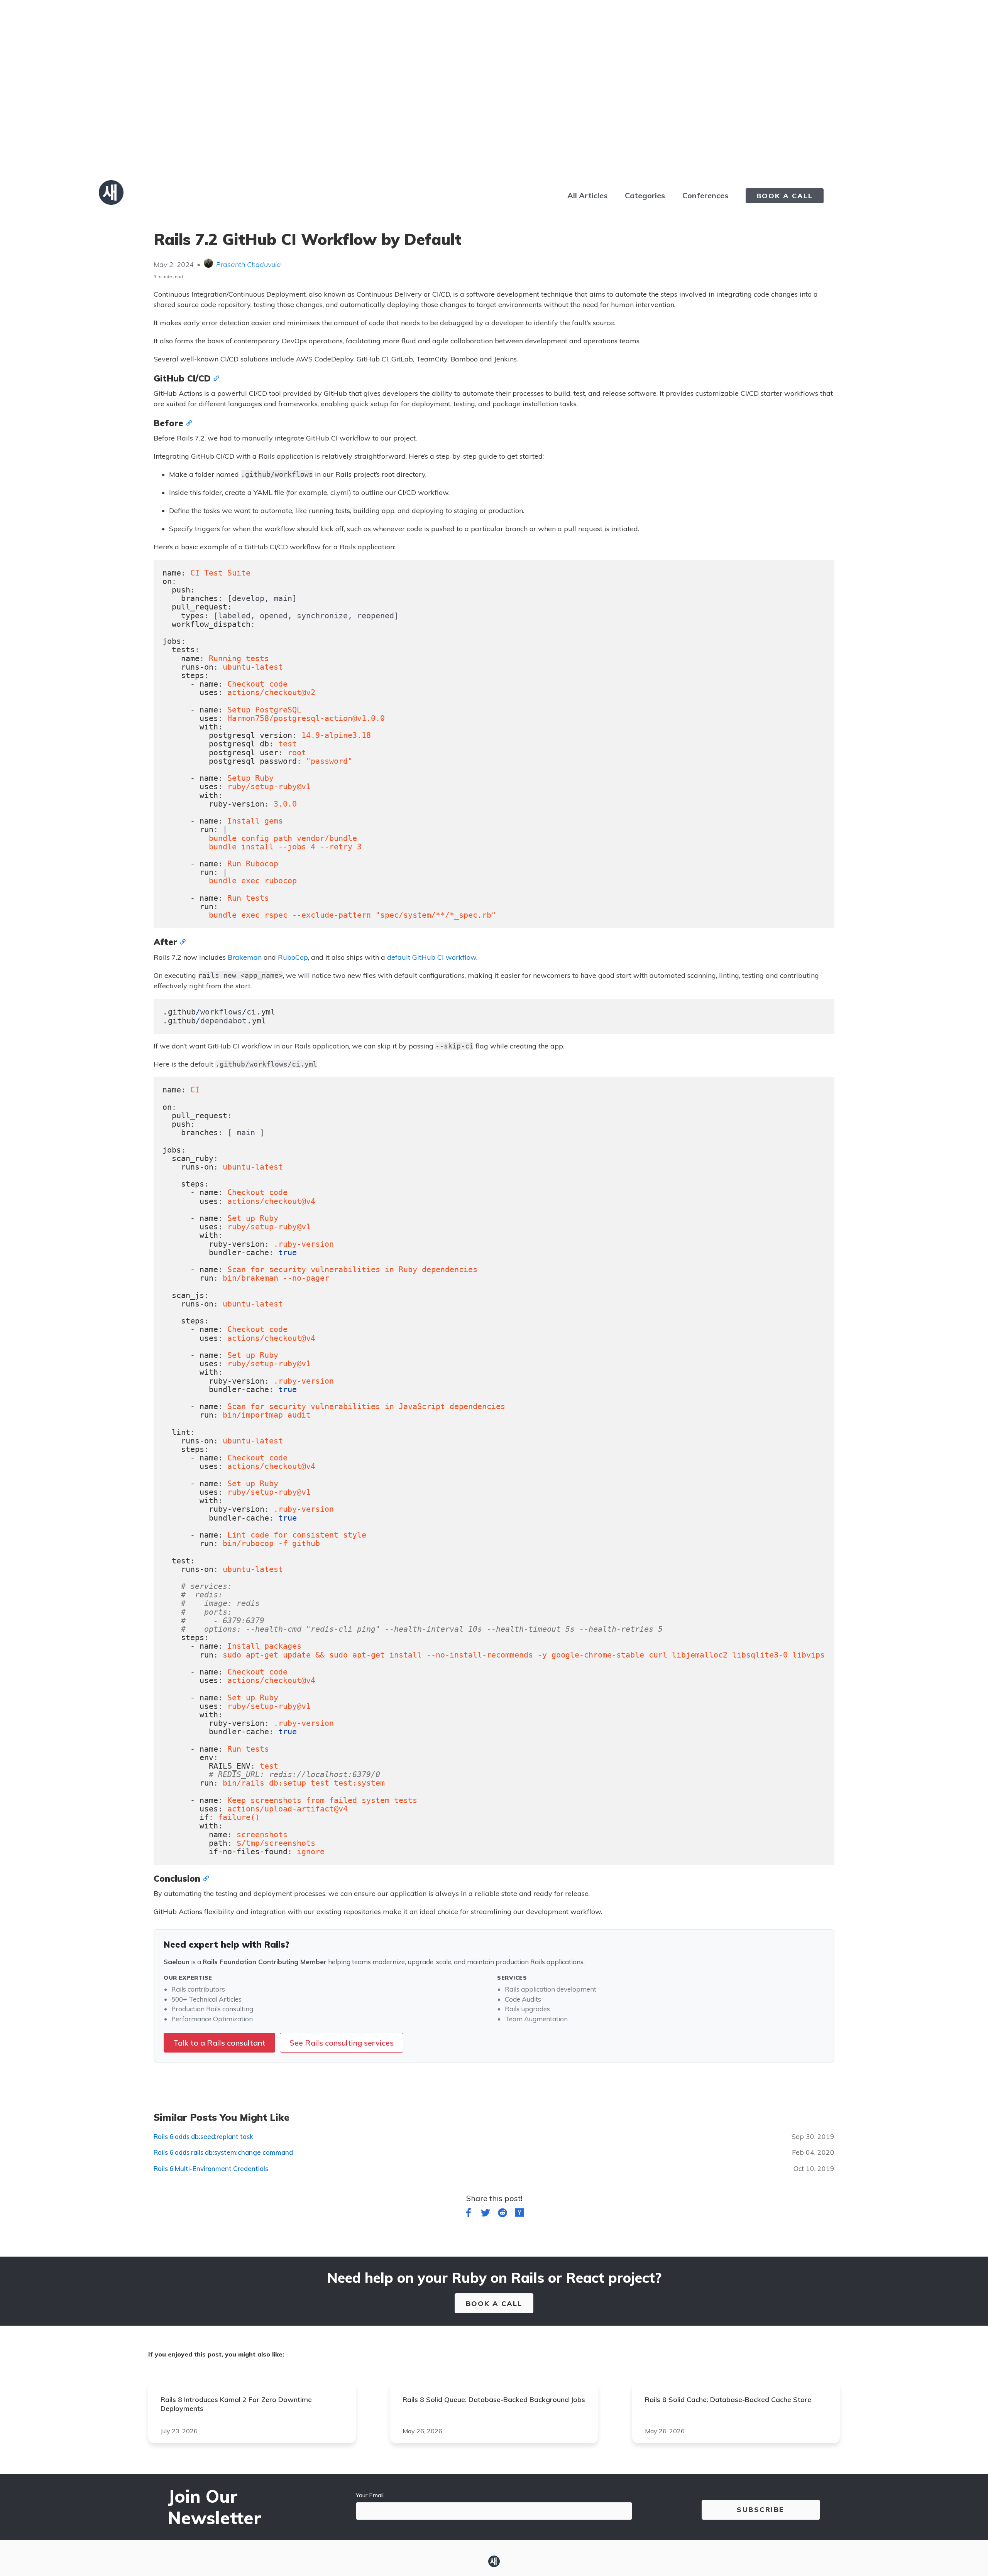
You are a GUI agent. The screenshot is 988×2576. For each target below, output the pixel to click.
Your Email (370, 2495)
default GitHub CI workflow (432, 957)
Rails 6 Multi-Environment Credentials (211, 2168)
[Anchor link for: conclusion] (205, 1878)
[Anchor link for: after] (181, 941)
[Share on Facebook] (469, 2214)
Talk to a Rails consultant (219, 2043)
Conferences (705, 195)
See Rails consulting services (342, 2043)
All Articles (587, 195)
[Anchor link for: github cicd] (215, 378)
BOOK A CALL (785, 196)
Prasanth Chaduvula (249, 264)
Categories (645, 195)
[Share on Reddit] (502, 2214)
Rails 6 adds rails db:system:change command (223, 2152)
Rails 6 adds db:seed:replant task (203, 2136)
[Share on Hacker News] (519, 2214)
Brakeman (245, 957)
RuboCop (293, 957)
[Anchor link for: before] (188, 422)
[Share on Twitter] (486, 2214)
